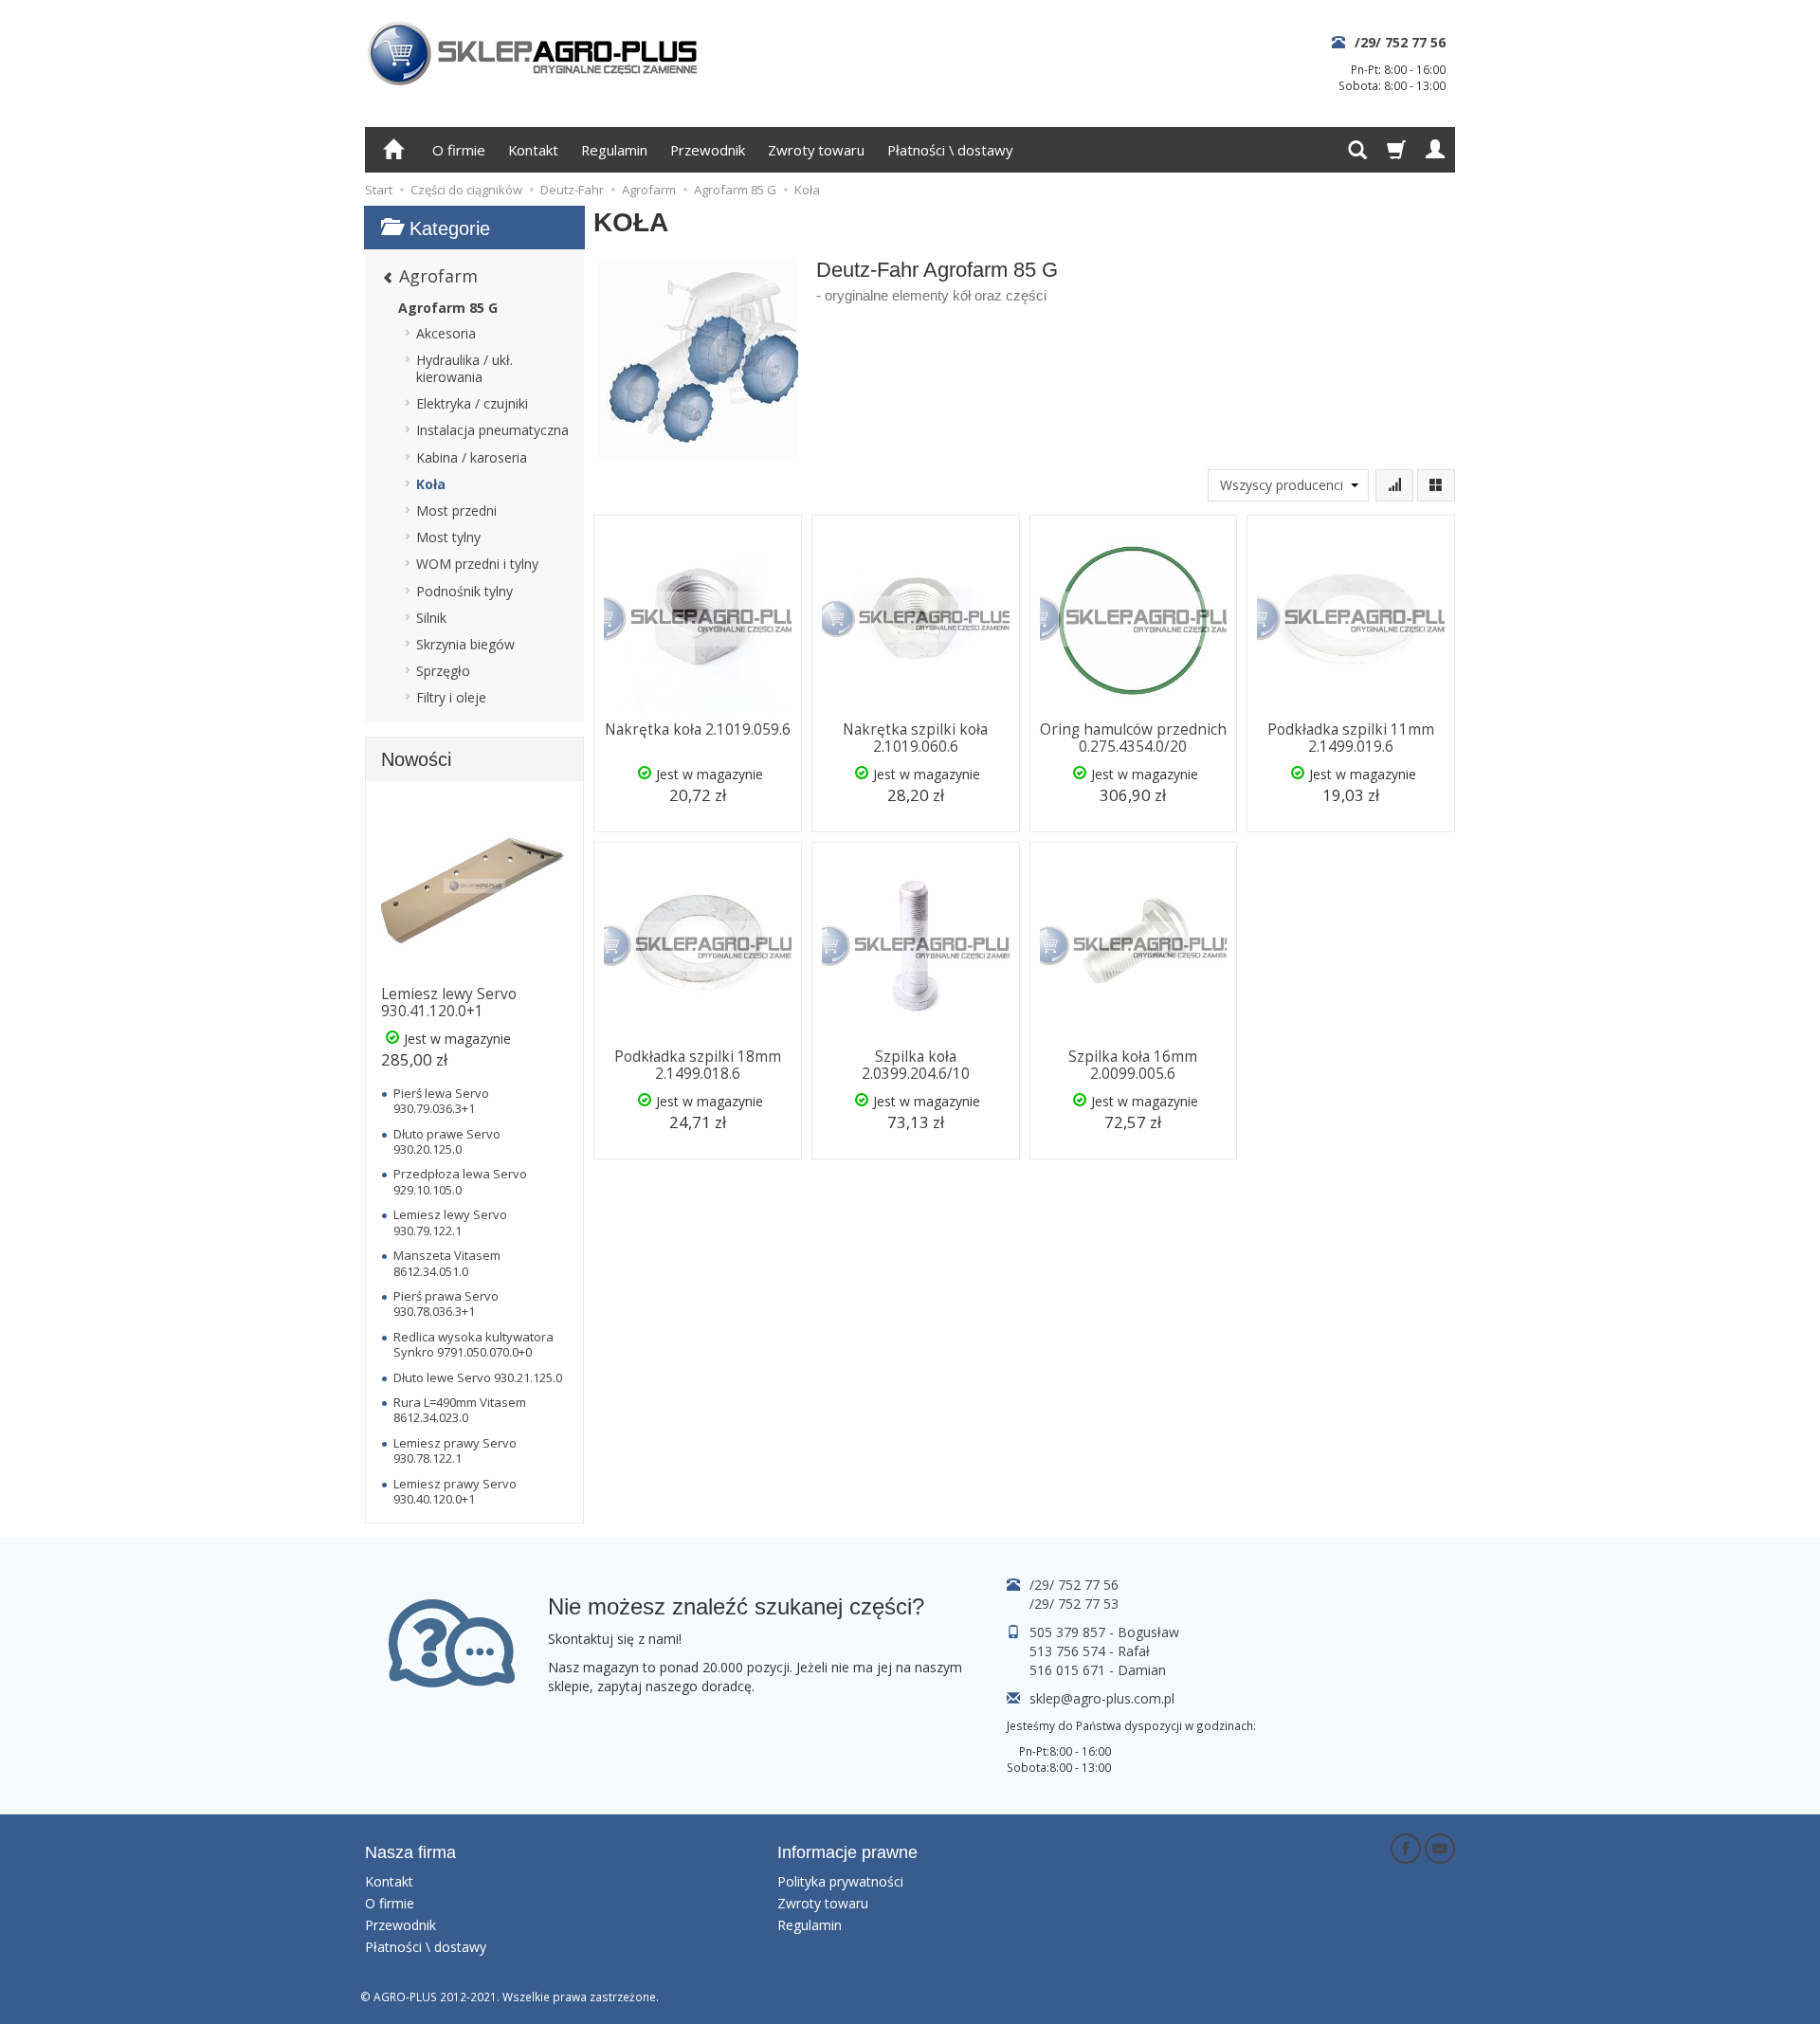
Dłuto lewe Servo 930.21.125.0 (478, 1377)
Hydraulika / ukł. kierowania (464, 368)
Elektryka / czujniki (472, 403)
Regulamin (614, 150)
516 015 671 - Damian (1098, 1670)
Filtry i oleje (451, 697)
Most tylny (448, 537)
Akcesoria (446, 333)
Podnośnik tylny (464, 591)
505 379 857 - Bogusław (1104, 1632)
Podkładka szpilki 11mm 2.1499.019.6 (1351, 738)
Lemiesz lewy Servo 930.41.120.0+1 (449, 1003)
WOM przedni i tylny (477, 564)
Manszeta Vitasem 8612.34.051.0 (447, 1263)
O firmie (459, 150)
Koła (431, 484)
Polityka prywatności (840, 1881)
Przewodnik (708, 150)
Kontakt (533, 150)
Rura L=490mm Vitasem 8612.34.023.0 (460, 1410)
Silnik (431, 618)
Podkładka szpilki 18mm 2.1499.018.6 (698, 1065)
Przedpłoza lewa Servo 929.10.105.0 (460, 1181)
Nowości (416, 759)
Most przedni (456, 511)
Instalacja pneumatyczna (492, 430)
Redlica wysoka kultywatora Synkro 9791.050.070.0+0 (473, 1344)
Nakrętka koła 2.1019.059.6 (698, 729)
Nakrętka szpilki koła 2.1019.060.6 (915, 738)
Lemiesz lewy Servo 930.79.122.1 (450, 1222)
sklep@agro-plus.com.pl (1102, 1698)
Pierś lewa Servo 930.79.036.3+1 (441, 1101)
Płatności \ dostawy (950, 150)
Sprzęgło (443, 671)
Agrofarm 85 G (448, 308)
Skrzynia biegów (465, 644)
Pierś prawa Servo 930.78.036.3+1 (446, 1304)
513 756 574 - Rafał (1090, 1651)
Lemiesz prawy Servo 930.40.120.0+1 (455, 1491)
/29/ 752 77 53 (1074, 1604)
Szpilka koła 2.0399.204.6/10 (916, 1065)
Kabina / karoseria (472, 457)
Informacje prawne (847, 1852)
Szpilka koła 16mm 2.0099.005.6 (1133, 1065)
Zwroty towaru (816, 150)
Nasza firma (410, 1852)
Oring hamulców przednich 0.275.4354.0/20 (1133, 738)
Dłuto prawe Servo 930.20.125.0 (447, 1141)
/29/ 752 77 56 (1400, 42)
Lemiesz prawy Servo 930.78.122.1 (455, 1450)
